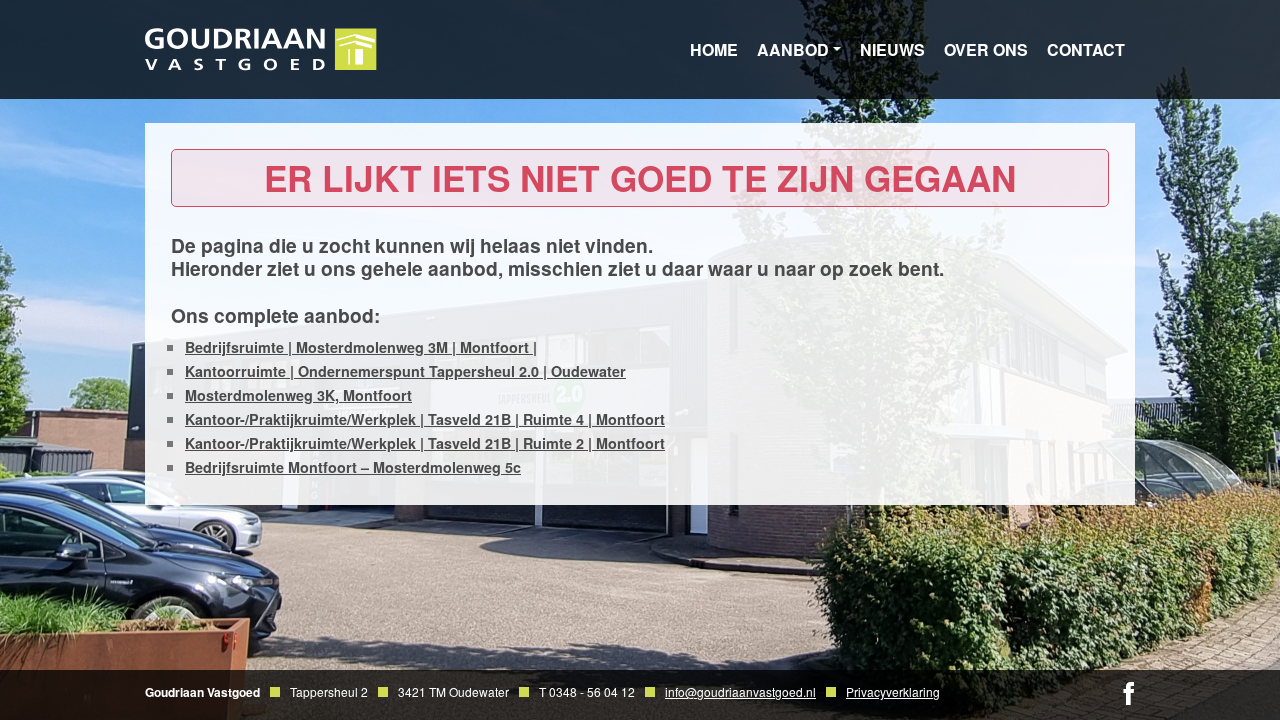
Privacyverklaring (893, 691)
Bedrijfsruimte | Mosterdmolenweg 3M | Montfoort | (361, 347)
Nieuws (892, 49)
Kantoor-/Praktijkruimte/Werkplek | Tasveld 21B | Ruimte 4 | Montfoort (425, 419)
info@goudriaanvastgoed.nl (740, 691)
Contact (1086, 49)
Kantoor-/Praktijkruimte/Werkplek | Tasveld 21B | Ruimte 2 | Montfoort (425, 443)
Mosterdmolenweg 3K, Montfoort (298, 395)
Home (714, 49)
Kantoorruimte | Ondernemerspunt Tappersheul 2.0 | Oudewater (405, 371)
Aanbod (793, 49)
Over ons (986, 49)
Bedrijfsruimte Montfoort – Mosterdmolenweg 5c (353, 467)
